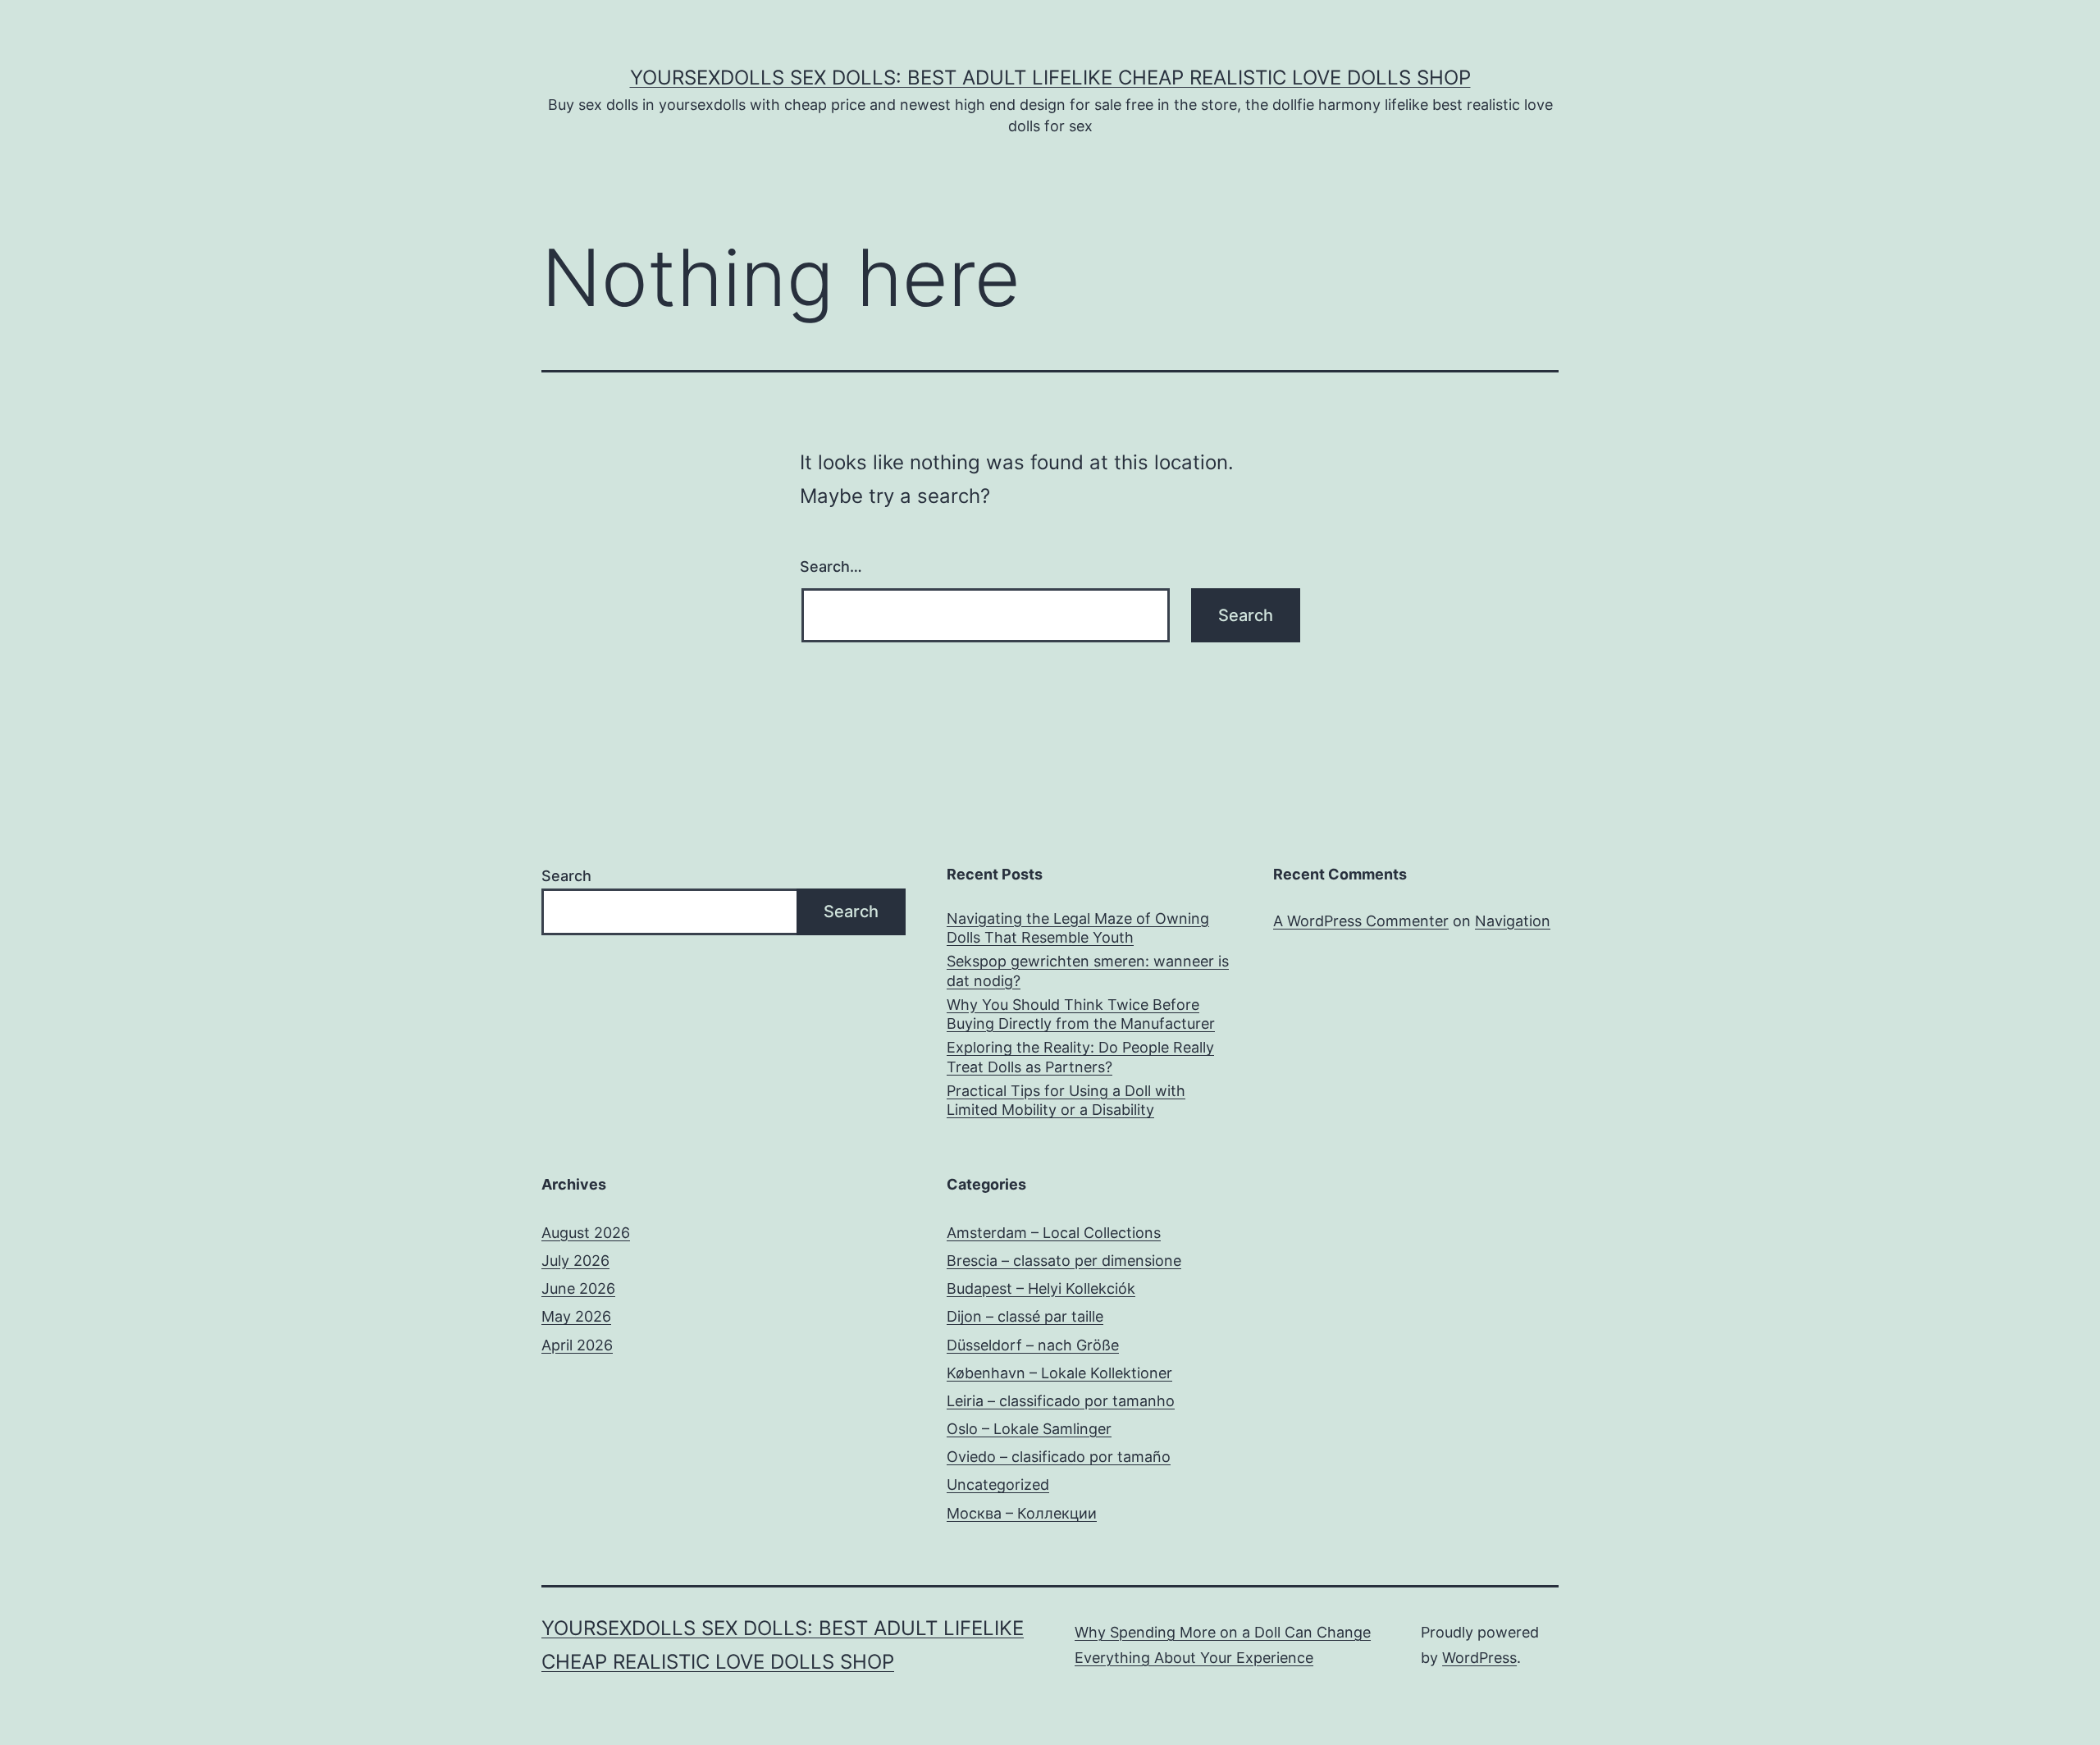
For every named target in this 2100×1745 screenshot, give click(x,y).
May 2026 (576, 1316)
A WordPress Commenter (1361, 921)
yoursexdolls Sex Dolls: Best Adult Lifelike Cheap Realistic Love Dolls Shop (1050, 78)
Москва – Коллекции (1022, 1513)
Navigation (1513, 921)
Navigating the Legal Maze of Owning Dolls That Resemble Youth (1078, 928)
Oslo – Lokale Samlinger (1029, 1429)
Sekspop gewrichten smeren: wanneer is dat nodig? (1088, 971)
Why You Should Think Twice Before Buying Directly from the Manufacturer (1081, 1014)
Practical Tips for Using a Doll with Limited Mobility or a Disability (1066, 1100)
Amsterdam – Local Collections (1054, 1233)
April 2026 (577, 1345)
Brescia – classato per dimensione (1064, 1261)
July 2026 (575, 1261)
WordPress (1479, 1658)
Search (566, 876)
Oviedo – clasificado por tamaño (1059, 1457)
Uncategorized (998, 1485)
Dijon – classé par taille (1025, 1316)
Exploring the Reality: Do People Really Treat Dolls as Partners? (1080, 1057)
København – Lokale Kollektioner (1059, 1373)
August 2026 (586, 1233)
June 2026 (578, 1288)
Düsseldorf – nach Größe (1033, 1345)
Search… (831, 566)
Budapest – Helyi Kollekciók (1041, 1288)
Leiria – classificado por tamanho (1061, 1401)
